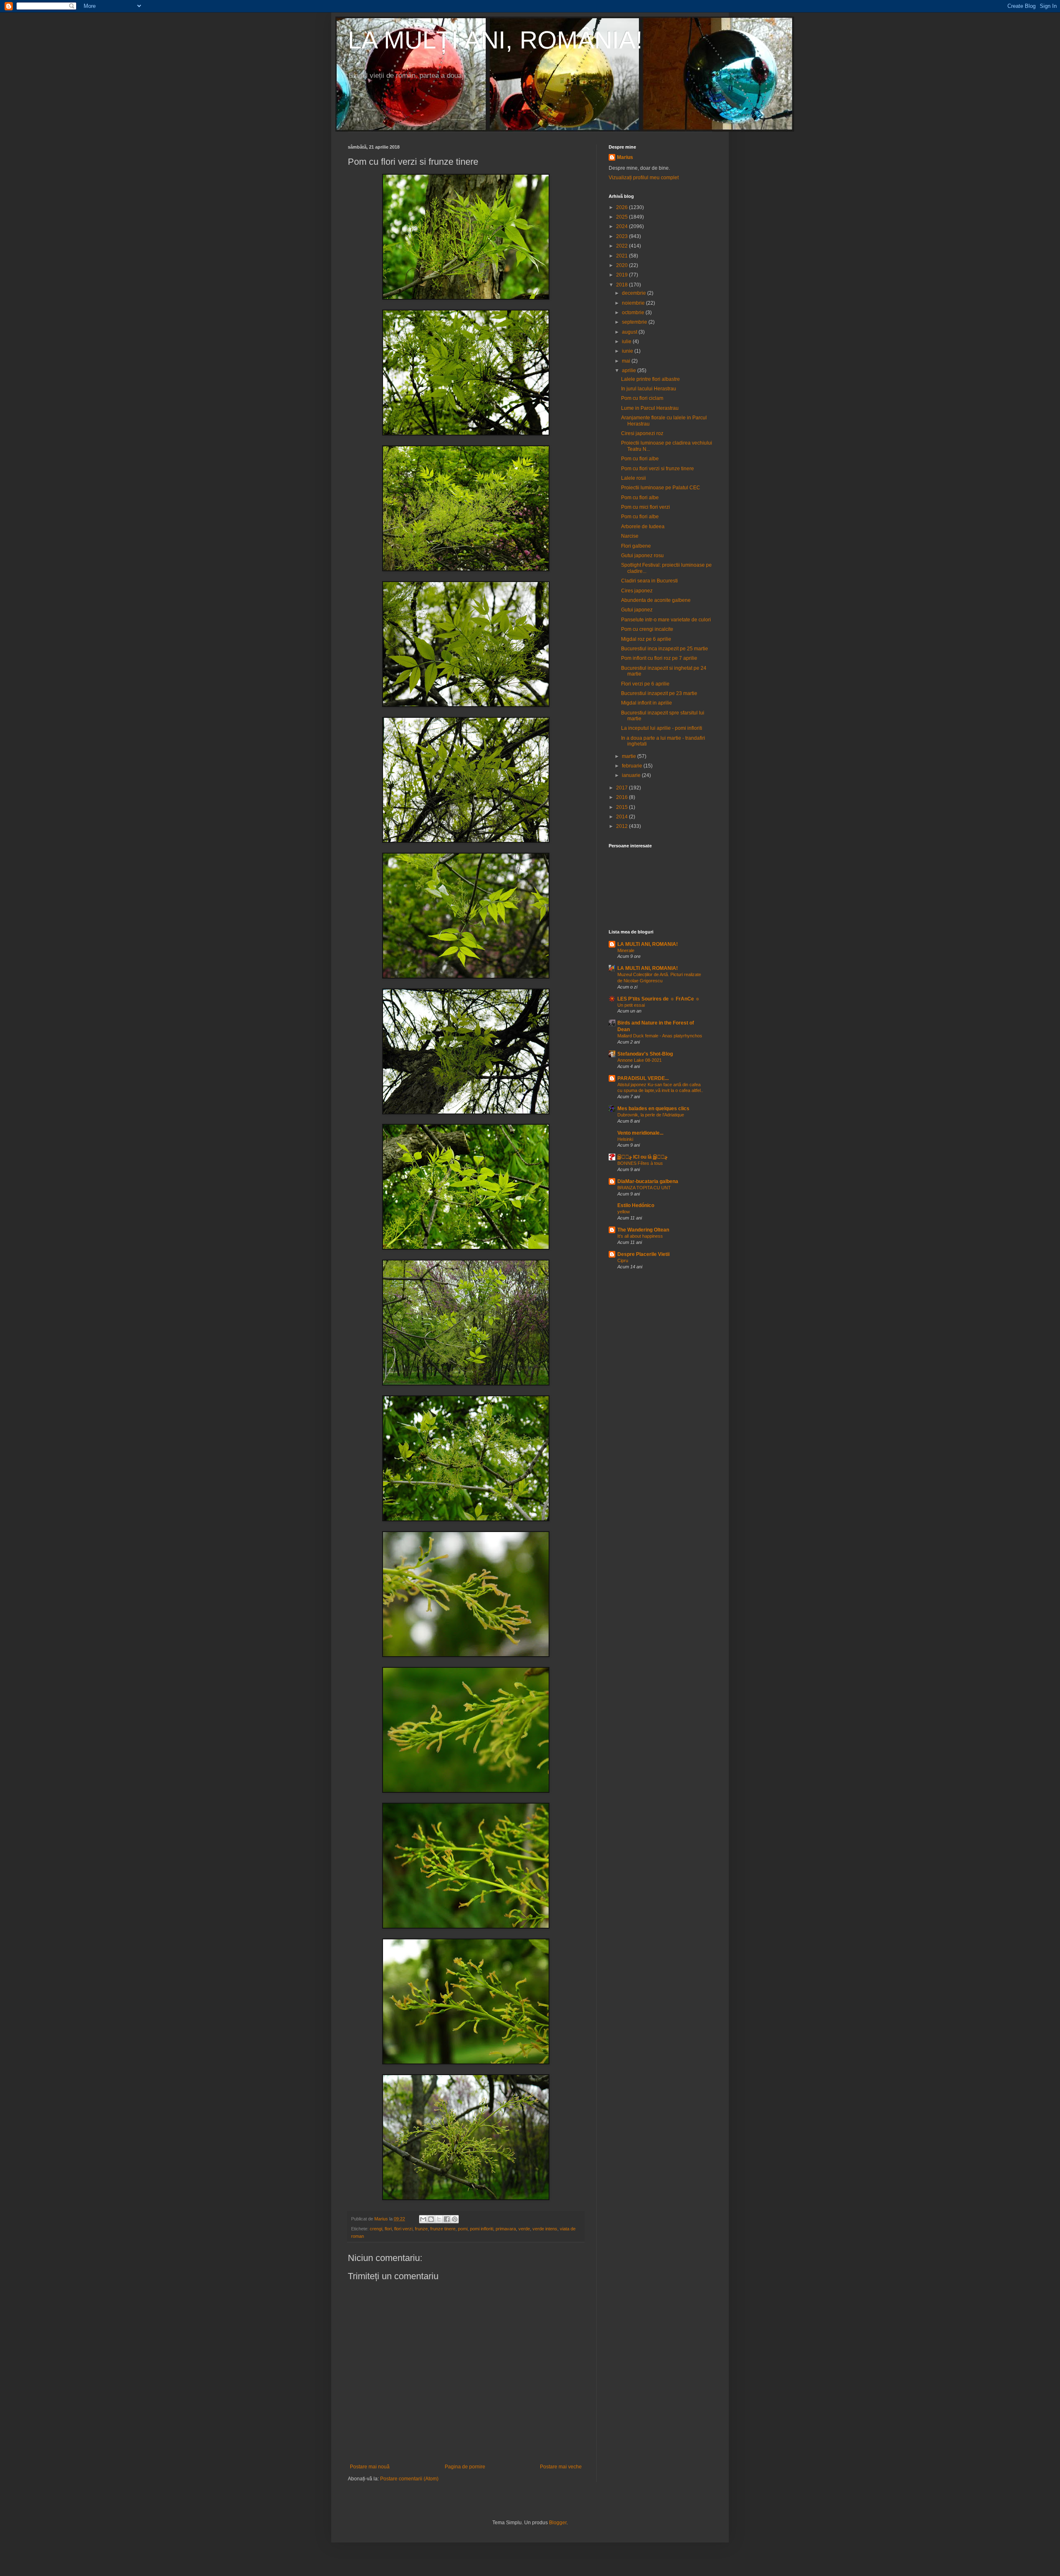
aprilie (630, 370)
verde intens (545, 2229)
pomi (463, 2229)
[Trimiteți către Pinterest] (455, 2219)
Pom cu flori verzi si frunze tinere (658, 469)
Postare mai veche (561, 2467)
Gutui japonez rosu (642, 556)
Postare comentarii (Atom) (409, 2479)
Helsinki (625, 1139)
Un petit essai (631, 1005)
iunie (628, 351)
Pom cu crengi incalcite (647, 629)
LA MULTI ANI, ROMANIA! (648, 944)
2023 (623, 236)
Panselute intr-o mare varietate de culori (666, 620)
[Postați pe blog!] (431, 2219)
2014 (623, 817)
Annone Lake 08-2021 (640, 1060)
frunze (421, 2229)
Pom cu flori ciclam (642, 398)
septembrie (635, 322)
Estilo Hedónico (636, 1205)
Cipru (623, 1260)
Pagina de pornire (465, 2467)
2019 (623, 275)
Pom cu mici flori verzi (646, 507)
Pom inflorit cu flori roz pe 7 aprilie (659, 658)
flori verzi (403, 2229)
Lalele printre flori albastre (650, 379)
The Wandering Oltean (643, 1230)
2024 (623, 226)
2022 (623, 246)
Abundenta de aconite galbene (656, 600)
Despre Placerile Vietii (643, 1254)
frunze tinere (443, 2229)
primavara (506, 2229)
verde (524, 2229)
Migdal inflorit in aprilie (647, 703)
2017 (623, 788)
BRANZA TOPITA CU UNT (644, 1188)
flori (388, 2229)
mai (627, 361)
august (630, 332)
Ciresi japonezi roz (642, 433)
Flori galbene (636, 546)
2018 (623, 285)
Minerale (626, 950)
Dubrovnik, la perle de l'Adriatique (651, 1115)
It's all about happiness (640, 1236)
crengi (376, 2229)
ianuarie (632, 775)
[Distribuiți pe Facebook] (447, 2219)
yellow (624, 1212)
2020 (623, 265)
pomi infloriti (482, 2229)
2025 (623, 217)
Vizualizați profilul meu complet (644, 178)
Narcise (630, 536)
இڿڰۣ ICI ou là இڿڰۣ (642, 1157)
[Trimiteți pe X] (439, 2219)
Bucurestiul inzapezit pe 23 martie (659, 693)
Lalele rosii (634, 478)
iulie (627, 342)
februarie (633, 766)
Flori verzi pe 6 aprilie (645, 684)
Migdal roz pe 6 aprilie (646, 639)
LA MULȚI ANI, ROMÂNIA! (495, 40)
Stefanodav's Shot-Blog (645, 1054)
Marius (625, 157)
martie (630, 756)
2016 (623, 797)
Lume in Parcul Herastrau (650, 408)
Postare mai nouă (370, 2467)
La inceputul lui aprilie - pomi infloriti (662, 728)
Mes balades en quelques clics (653, 1109)
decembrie (635, 293)
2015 (623, 807)
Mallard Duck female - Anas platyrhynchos (660, 1036)
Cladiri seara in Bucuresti (649, 581)
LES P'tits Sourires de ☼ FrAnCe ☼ (659, 999)
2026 (623, 207)
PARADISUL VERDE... (643, 1078)
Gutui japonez (637, 610)
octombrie (634, 313)
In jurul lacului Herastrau (649, 389)
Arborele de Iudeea (643, 527)
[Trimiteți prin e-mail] (423, 2219)
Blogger (558, 2523)
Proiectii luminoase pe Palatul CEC (661, 488)
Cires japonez (637, 591)
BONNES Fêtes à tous (640, 1163)
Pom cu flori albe (640, 459)
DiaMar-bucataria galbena (648, 1181)
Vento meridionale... (640, 1133)
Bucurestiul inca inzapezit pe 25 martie (665, 649)
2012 (623, 826)
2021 (623, 256)
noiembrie (634, 303)
